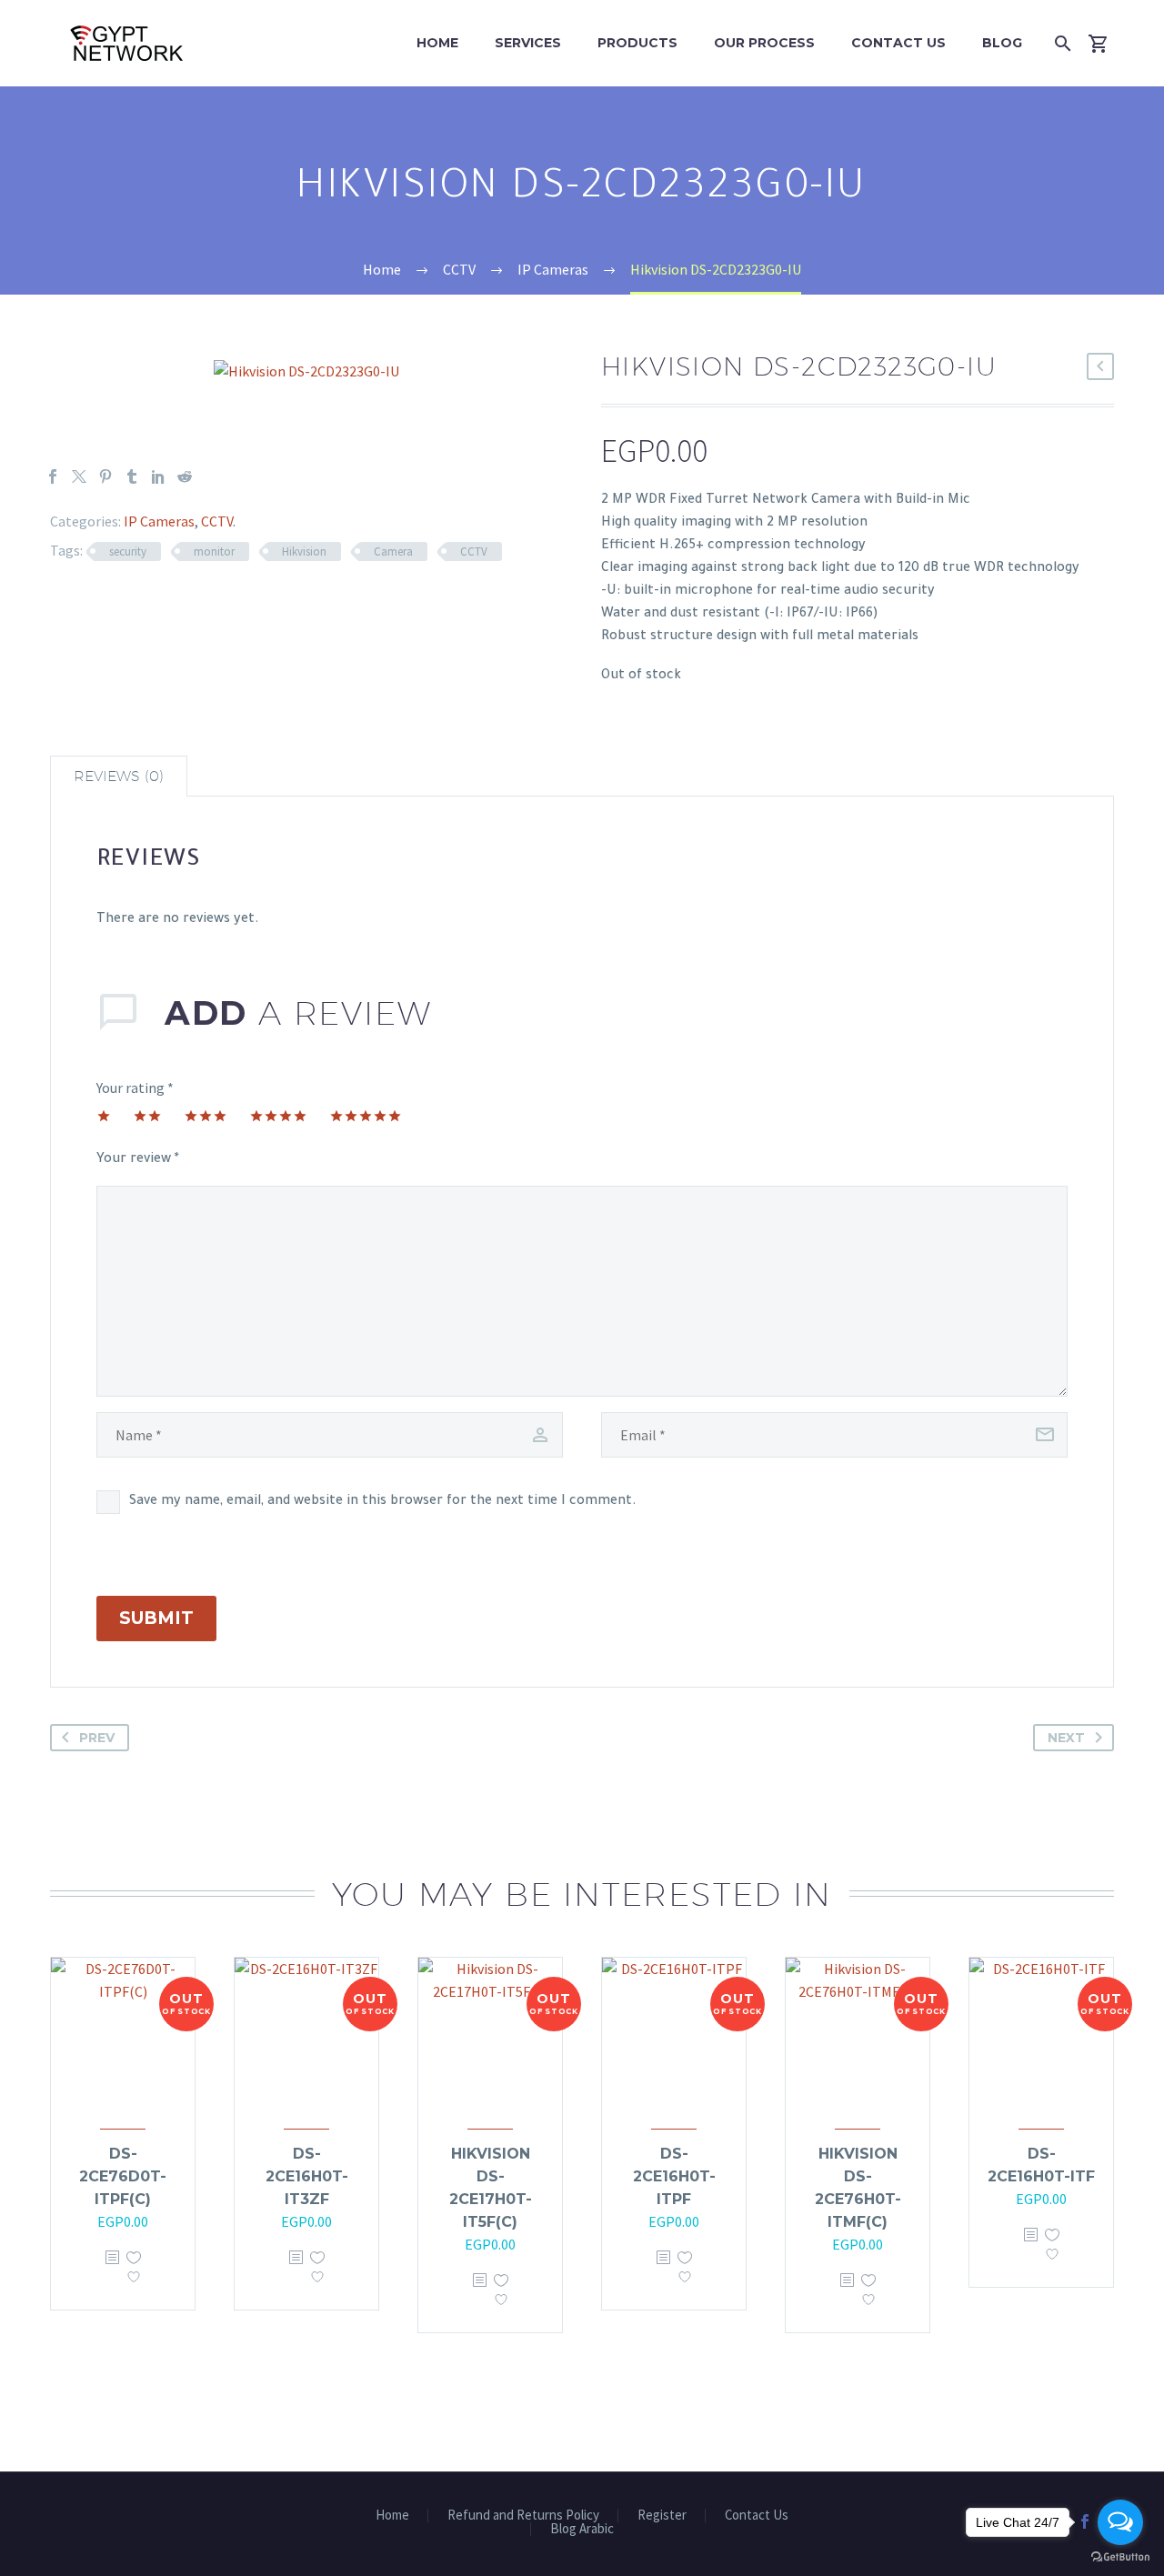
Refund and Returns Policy (523, 2516)
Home (437, 43)
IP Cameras (159, 521)
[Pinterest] (105, 476)
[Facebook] (53, 476)
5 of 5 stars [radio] (366, 1116)
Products (637, 43)
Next (1066, 1738)
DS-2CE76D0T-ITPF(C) (123, 2176)
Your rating (135, 1088)
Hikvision (304, 551)
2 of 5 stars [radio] (147, 1116)
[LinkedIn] (158, 476)
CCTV (217, 521)
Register (662, 2516)
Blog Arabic (582, 2529)
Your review (138, 1160)
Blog (1002, 43)
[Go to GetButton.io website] (1120, 2557)
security (128, 551)
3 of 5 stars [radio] (206, 1116)
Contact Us (898, 43)
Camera (393, 551)
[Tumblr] (132, 476)
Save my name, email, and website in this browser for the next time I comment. (383, 1502)
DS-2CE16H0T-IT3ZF (307, 2176)
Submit (156, 1618)
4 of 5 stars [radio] (278, 1116)
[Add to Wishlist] (134, 2271)
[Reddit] (185, 476)
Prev (97, 1738)
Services (528, 43)
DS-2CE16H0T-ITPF (674, 2176)
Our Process (764, 43)
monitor (214, 551)
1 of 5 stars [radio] (104, 1116)
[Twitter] (79, 476)
